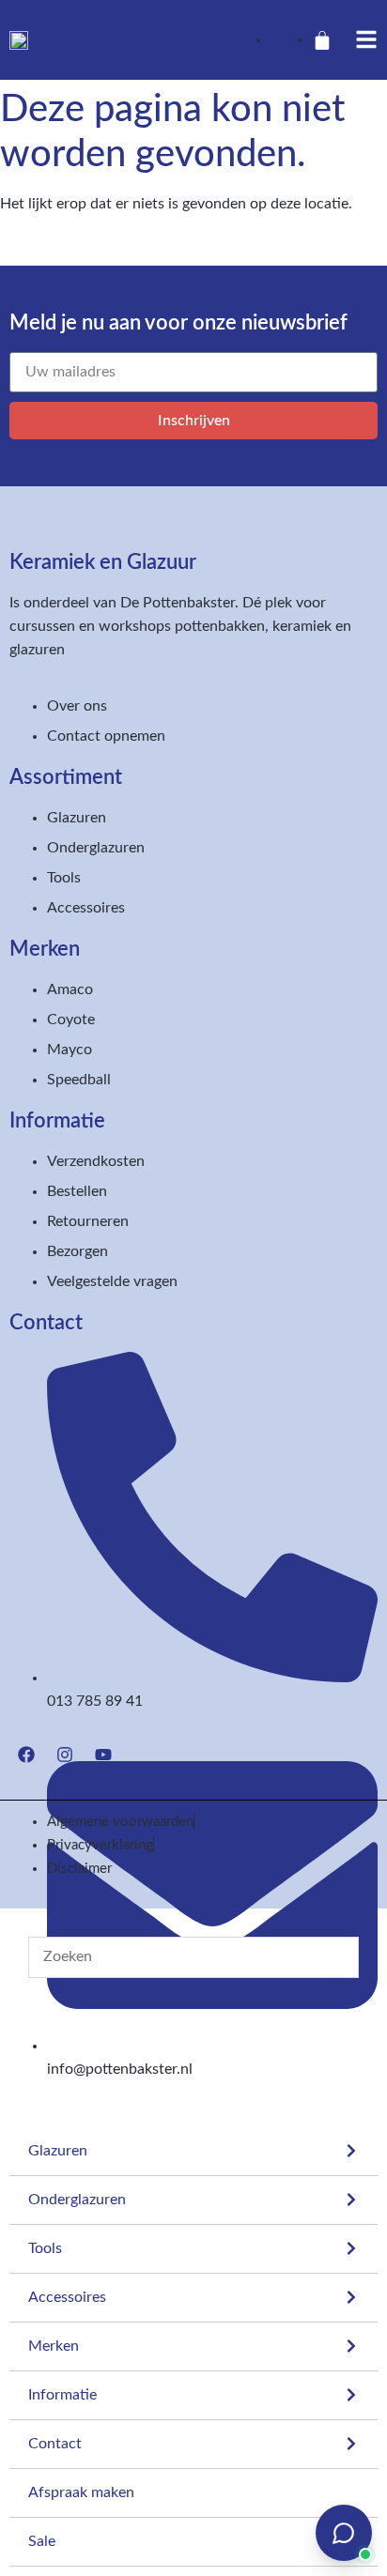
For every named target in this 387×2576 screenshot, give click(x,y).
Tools (45, 2248)
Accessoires (67, 2297)
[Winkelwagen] (322, 40)
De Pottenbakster (178, 603)
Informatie (62, 2395)
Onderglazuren (77, 2200)
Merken (54, 2346)
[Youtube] (103, 1755)
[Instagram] (65, 1755)
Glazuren (58, 2151)
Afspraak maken (81, 2492)
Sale (42, 2541)
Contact (55, 2444)
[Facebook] (26, 1755)
